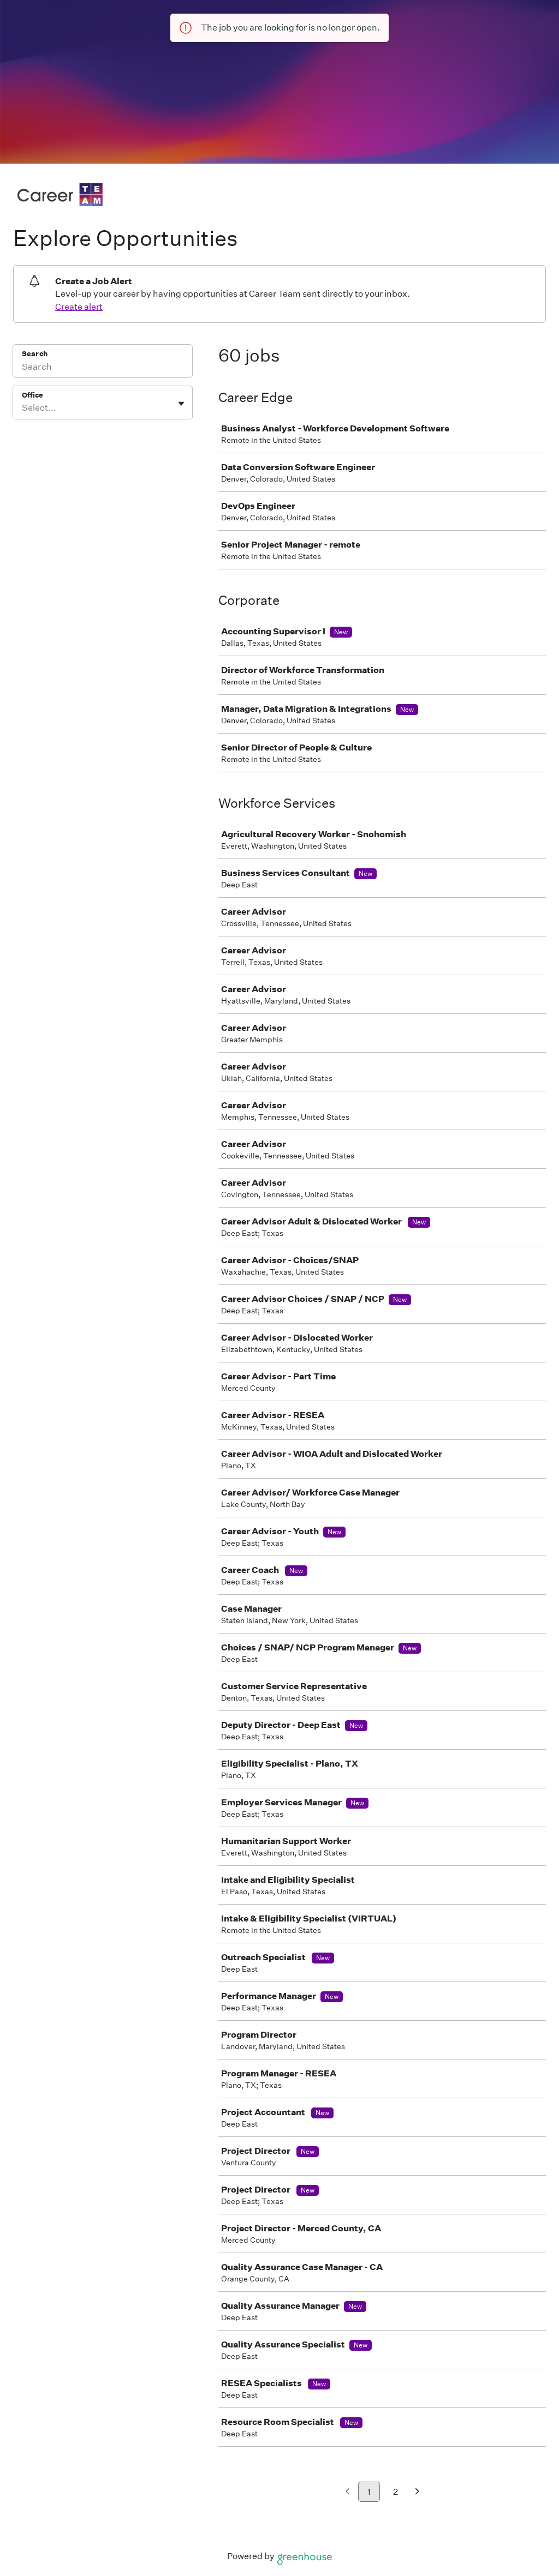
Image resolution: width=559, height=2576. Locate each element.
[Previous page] (347, 2492)
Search (35, 354)
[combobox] (23, 408)
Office (32, 395)
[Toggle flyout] (181, 404)
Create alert (79, 307)
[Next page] (417, 2492)
